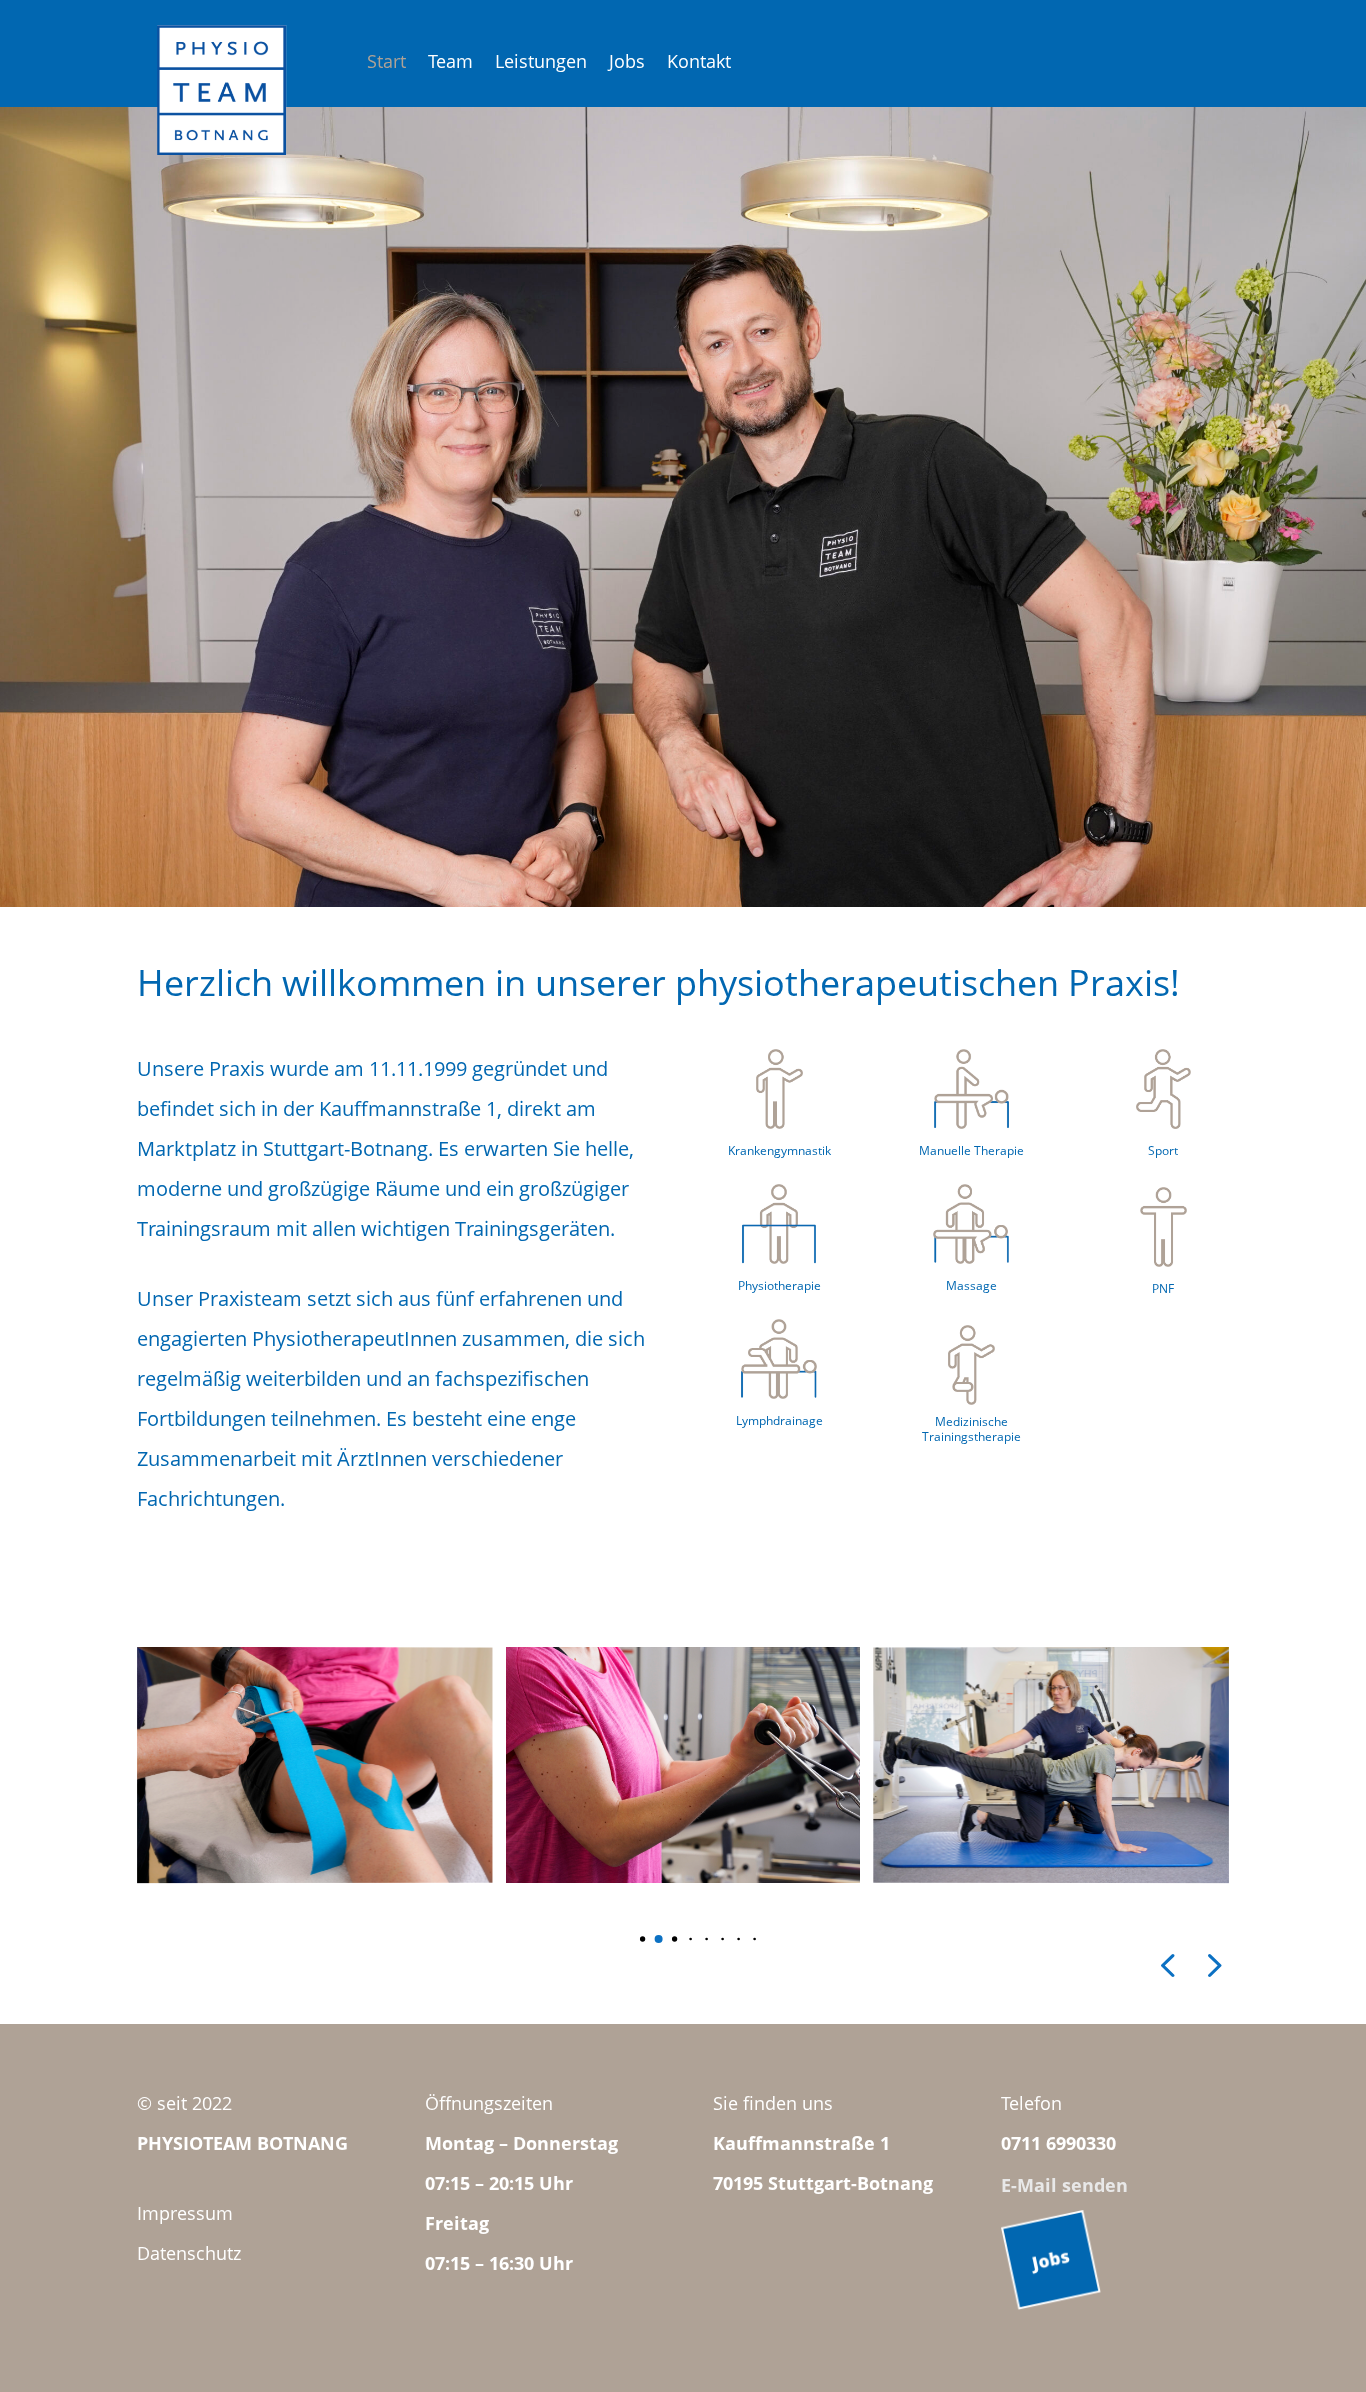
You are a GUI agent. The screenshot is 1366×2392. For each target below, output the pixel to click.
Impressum (185, 2213)
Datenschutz (189, 2253)
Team (450, 63)
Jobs (627, 63)
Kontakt (699, 63)
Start (386, 63)
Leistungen (541, 63)
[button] (627, 1939)
